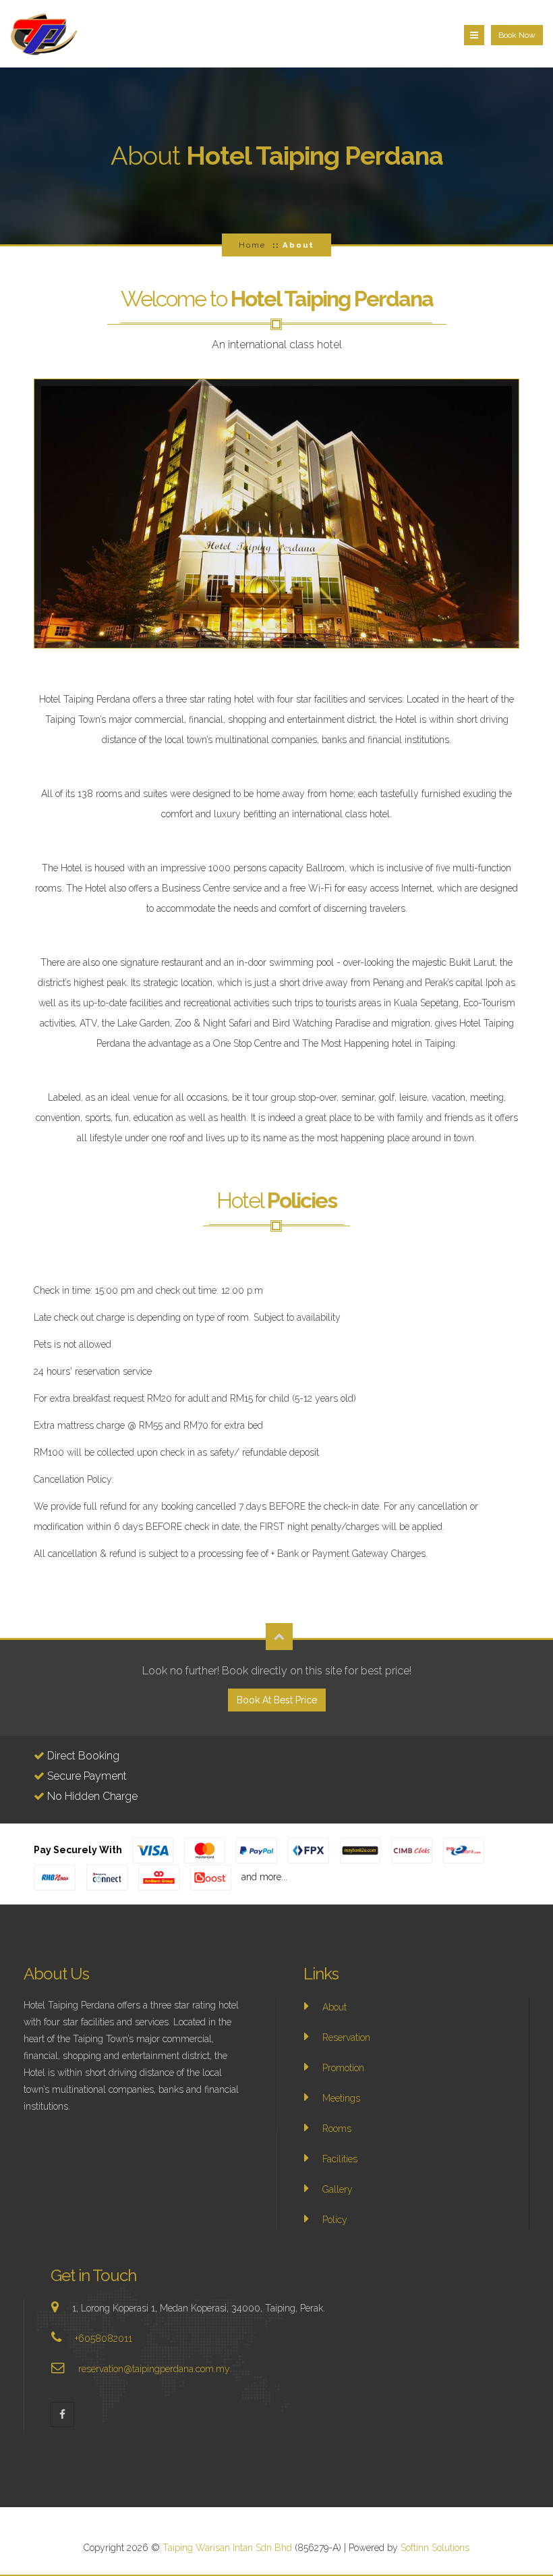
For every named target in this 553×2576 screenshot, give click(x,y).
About (334, 2007)
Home (252, 245)
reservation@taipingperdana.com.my (154, 2369)
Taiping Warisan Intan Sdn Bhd (229, 2548)
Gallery (338, 2189)
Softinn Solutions (435, 2548)
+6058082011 (104, 2338)
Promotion (343, 2068)
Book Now (517, 35)
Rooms (337, 2129)
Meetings (341, 2098)
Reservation (346, 2037)
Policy (335, 2220)
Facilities (340, 2159)
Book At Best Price (277, 1700)
